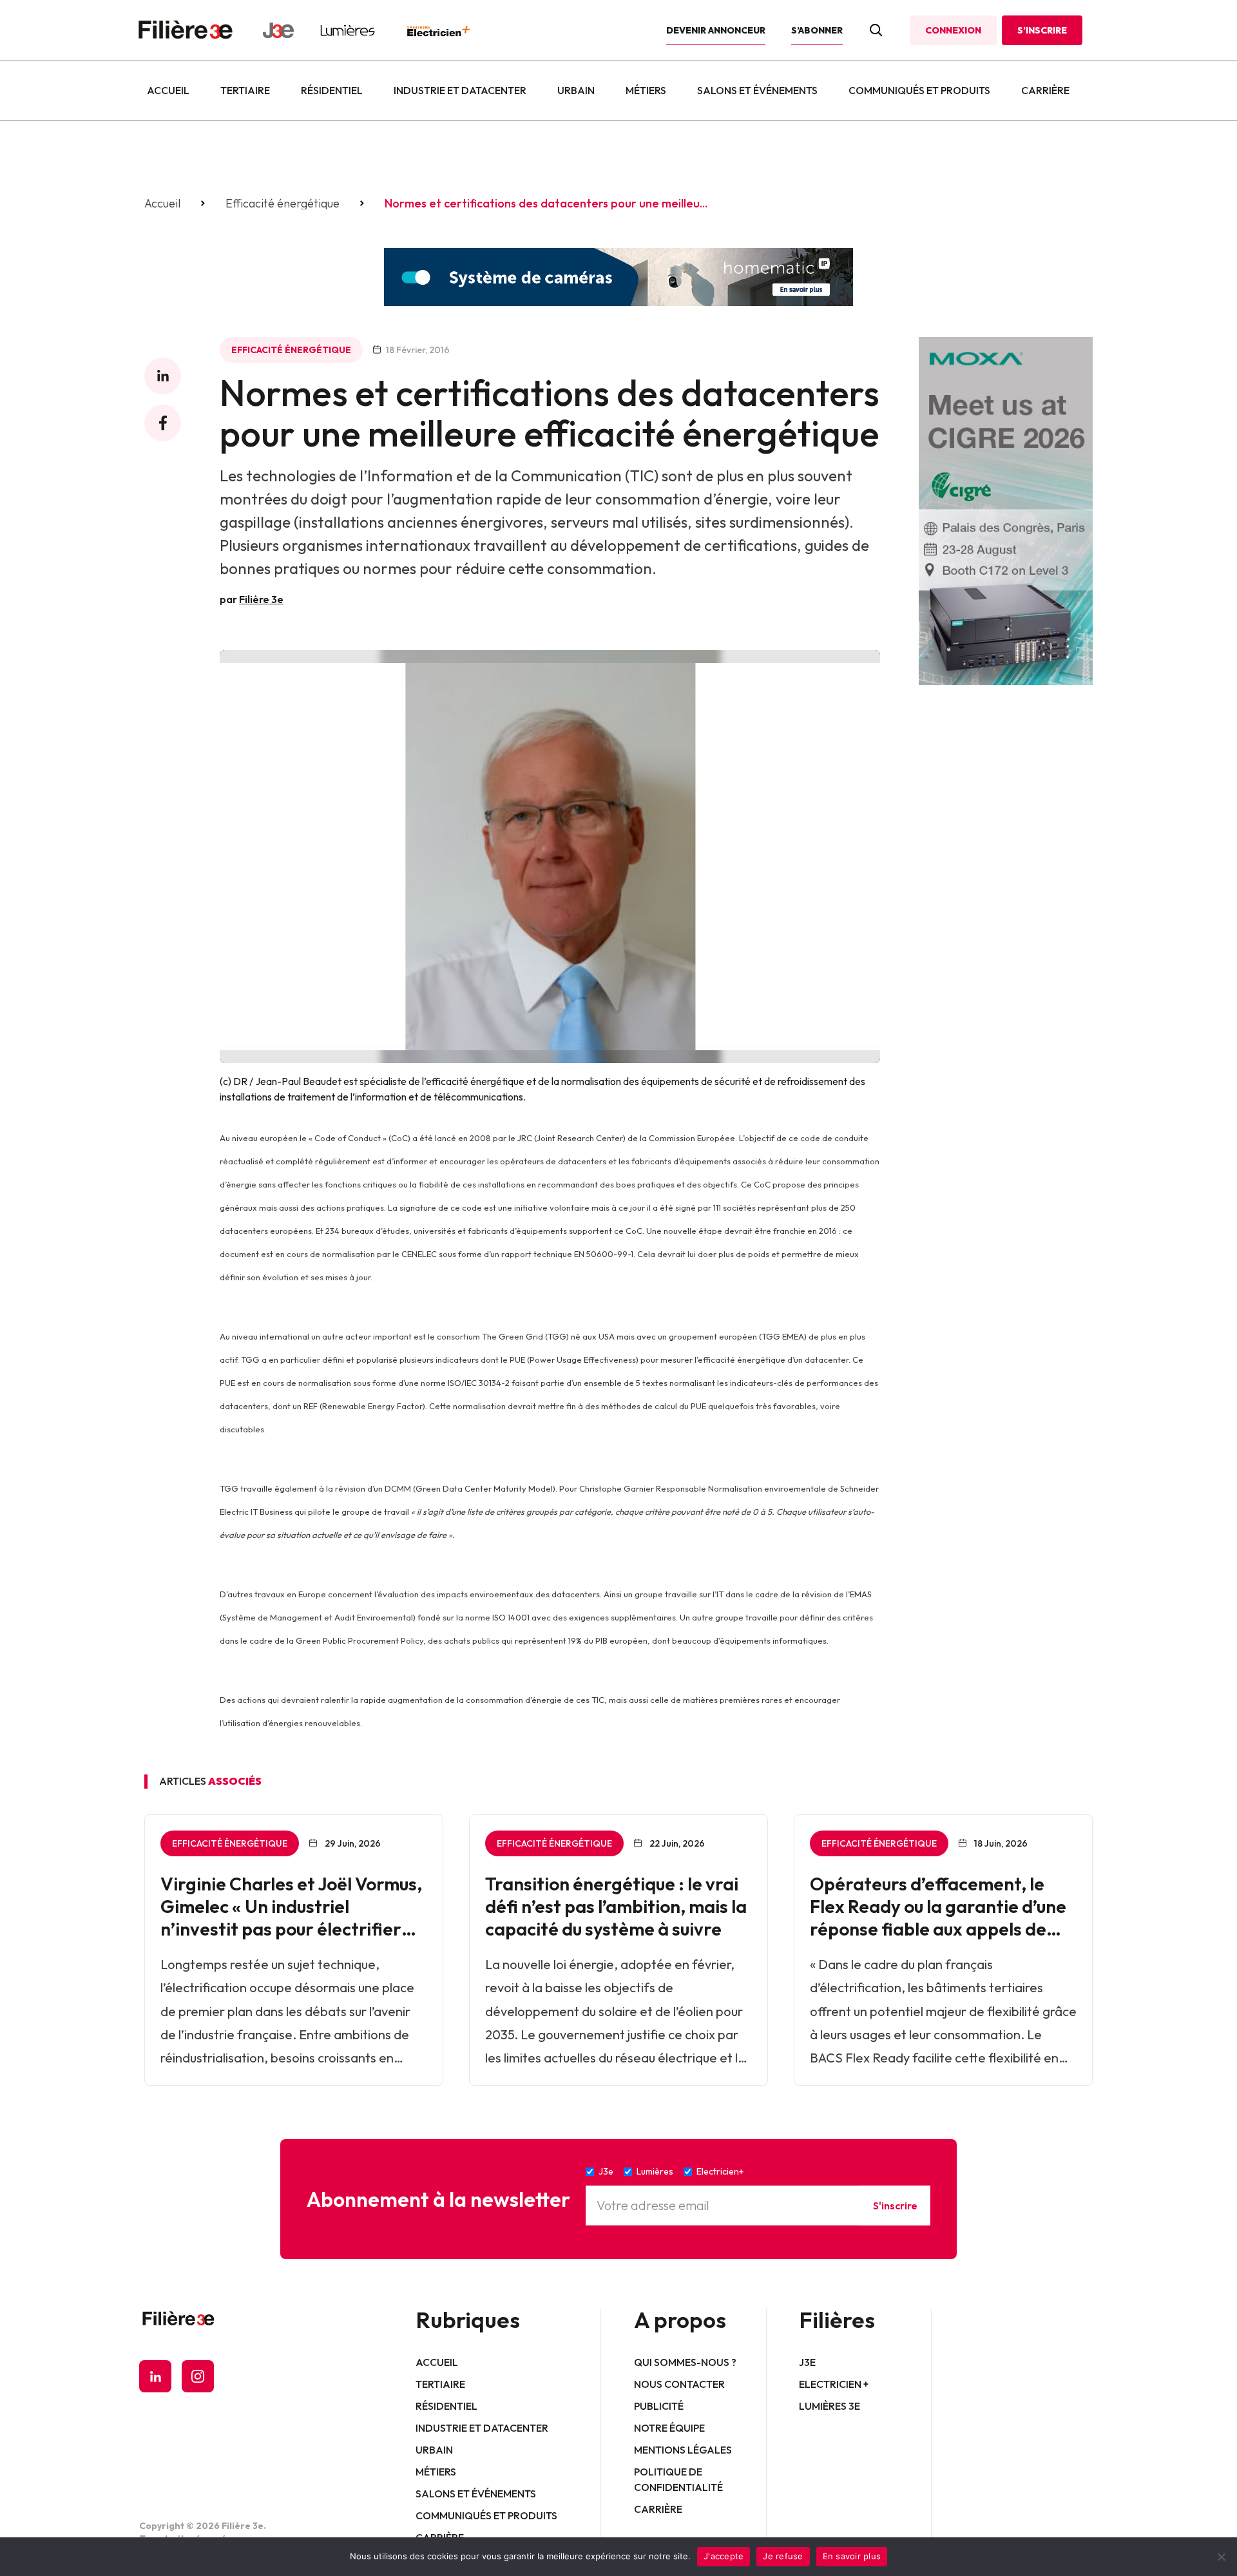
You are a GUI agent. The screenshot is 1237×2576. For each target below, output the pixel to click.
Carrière (1045, 90)
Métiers (646, 90)
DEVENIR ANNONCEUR (716, 30)
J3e (807, 2362)
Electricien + (834, 2384)
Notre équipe (669, 2428)
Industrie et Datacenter (460, 90)
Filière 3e (261, 599)
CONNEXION (953, 30)
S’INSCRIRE (1042, 30)
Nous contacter (679, 2384)
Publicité (659, 2406)
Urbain (576, 90)
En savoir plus (852, 2556)
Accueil (168, 90)
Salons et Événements (757, 90)
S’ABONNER (817, 30)
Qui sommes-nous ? (685, 2362)
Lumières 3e (829, 2406)
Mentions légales (683, 2450)
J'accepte (724, 2556)
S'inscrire (895, 2206)
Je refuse (783, 2556)
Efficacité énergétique (283, 204)
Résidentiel (332, 90)
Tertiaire (245, 90)
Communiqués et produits (919, 90)
